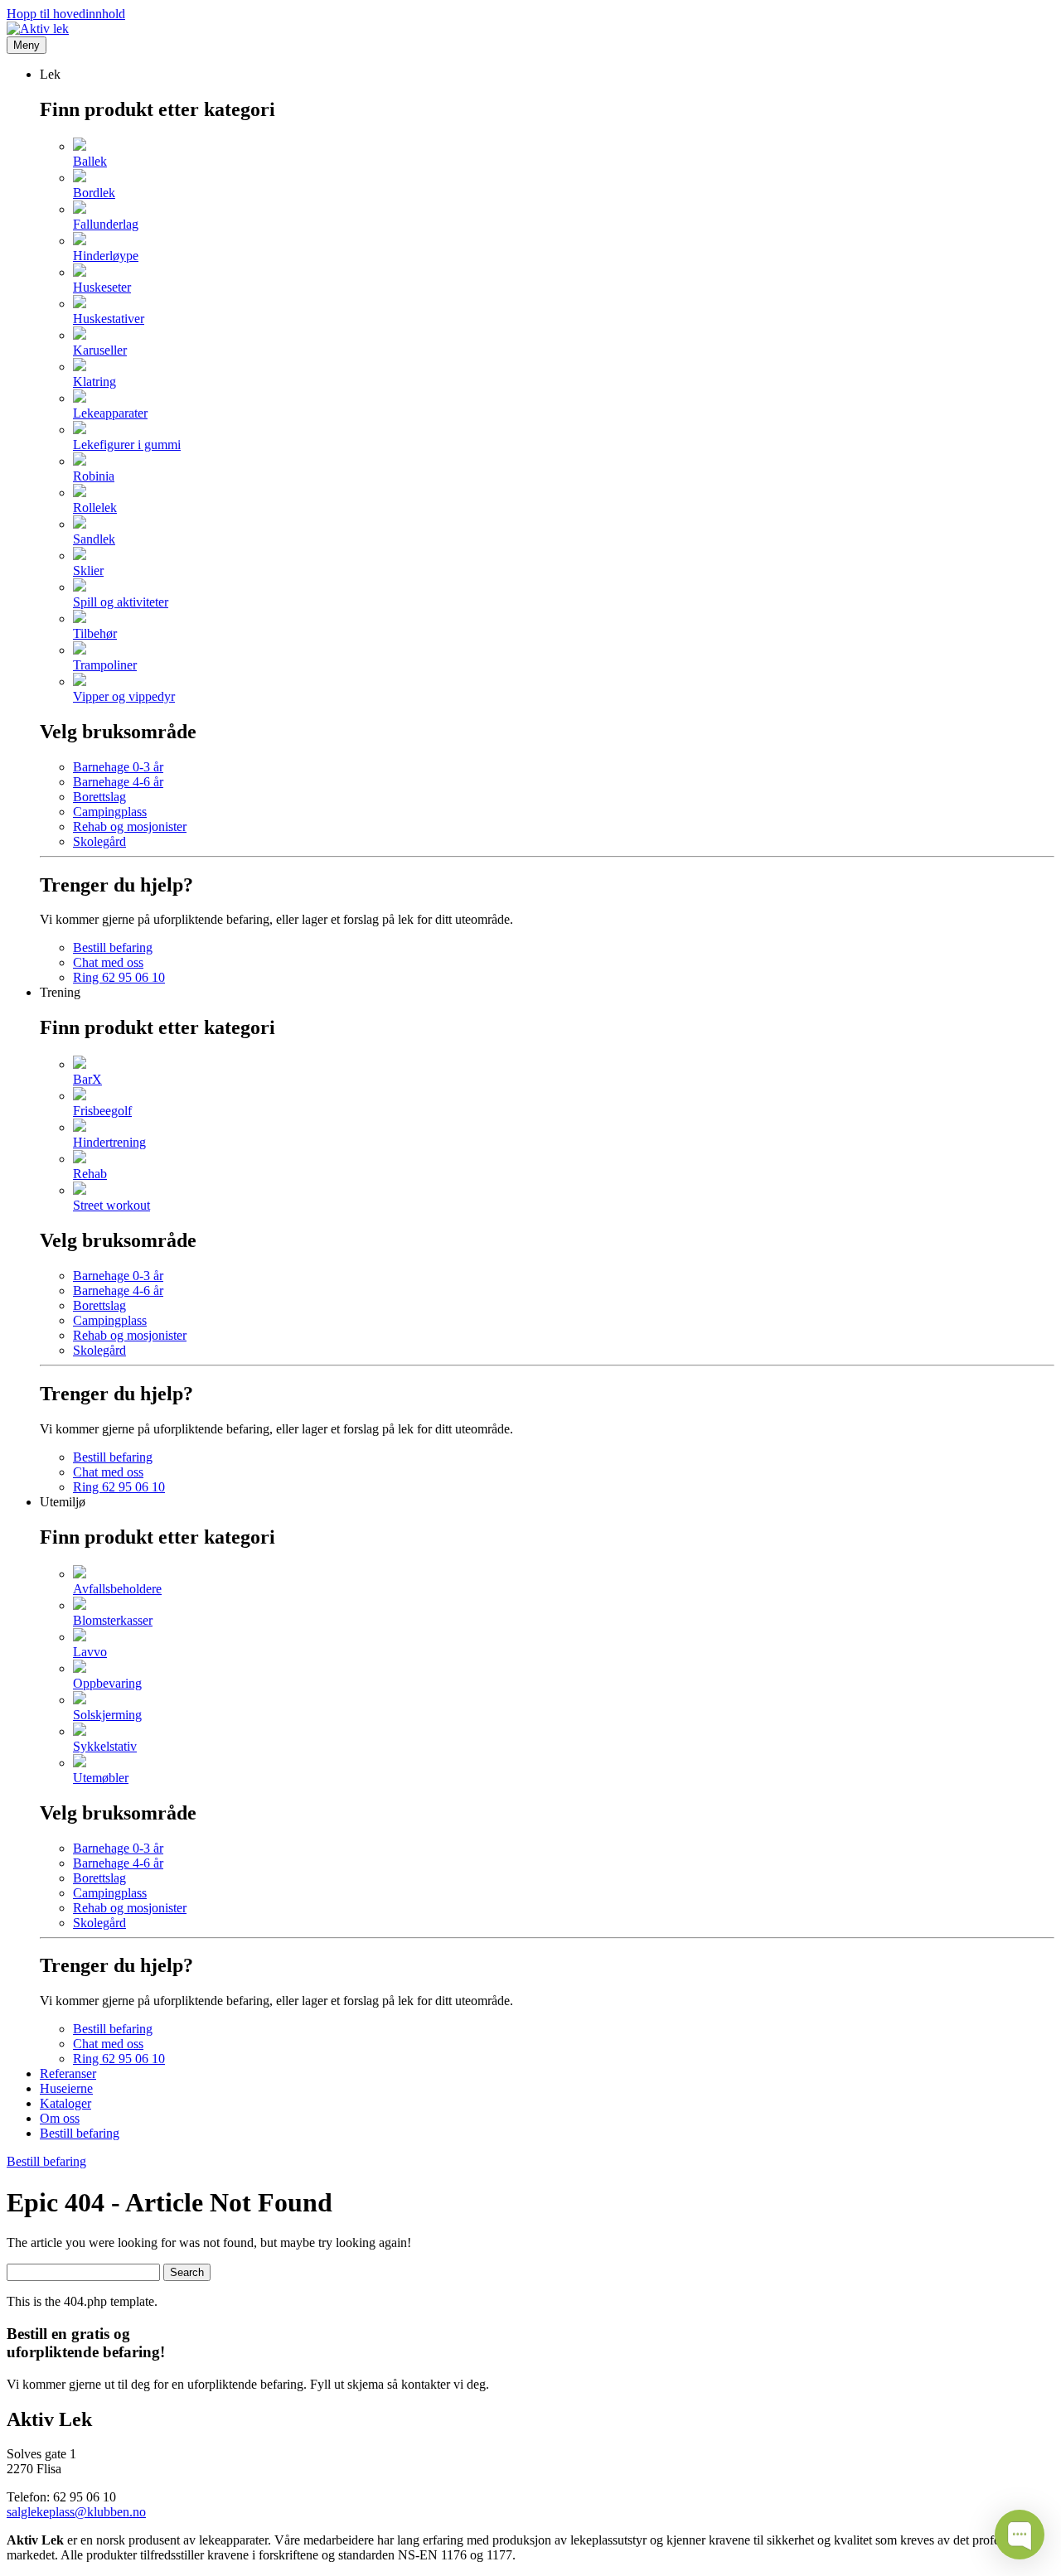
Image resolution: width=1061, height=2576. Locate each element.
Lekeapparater (110, 413)
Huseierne (66, 2088)
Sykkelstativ (105, 1746)
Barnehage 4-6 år (118, 782)
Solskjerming (107, 1715)
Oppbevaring (107, 1683)
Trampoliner (105, 665)
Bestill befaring (113, 947)
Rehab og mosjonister (130, 826)
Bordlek (94, 193)
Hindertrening (109, 1142)
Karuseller (100, 350)
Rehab (90, 1174)
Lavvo (90, 1652)
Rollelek (95, 507)
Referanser (68, 2073)
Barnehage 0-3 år (118, 767)
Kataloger (65, 2103)
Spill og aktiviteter (121, 602)
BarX (87, 1079)
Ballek (90, 161)
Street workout (111, 1205)
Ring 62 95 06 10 (119, 977)
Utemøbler (101, 1778)
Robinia (94, 476)
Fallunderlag (106, 224)
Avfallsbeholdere (117, 1589)
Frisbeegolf (102, 1111)
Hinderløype (106, 256)
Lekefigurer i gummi (127, 445)
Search (187, 2272)
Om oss (60, 2118)
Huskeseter (102, 287)
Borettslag (99, 797)
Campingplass (110, 812)
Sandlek (94, 539)
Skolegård (99, 841)
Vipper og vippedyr (124, 696)
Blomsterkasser (113, 1620)
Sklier (88, 570)
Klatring (94, 382)
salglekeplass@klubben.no (76, 2512)
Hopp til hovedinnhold (66, 14)
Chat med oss (108, 962)
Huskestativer (109, 319)
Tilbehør (95, 633)
